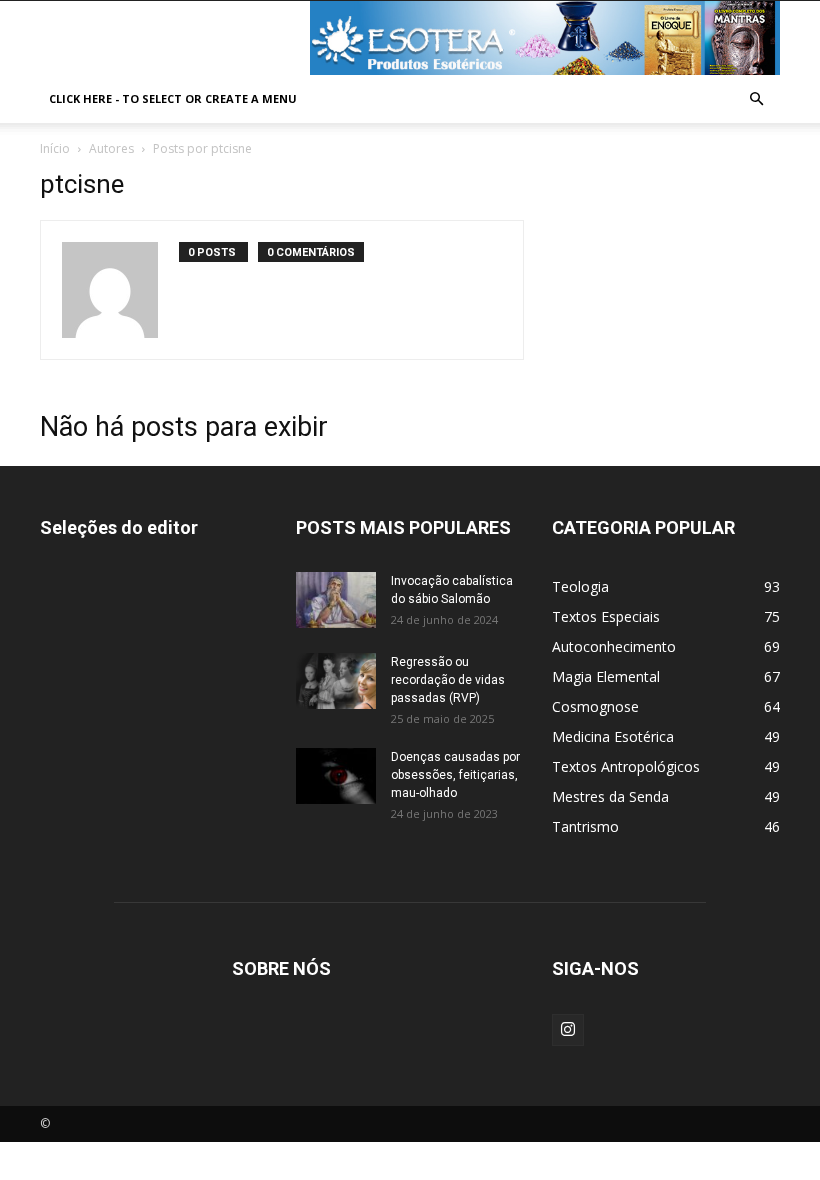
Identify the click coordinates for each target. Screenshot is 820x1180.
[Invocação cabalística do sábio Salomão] (336, 600)
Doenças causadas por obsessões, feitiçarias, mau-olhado (455, 775)
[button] (756, 99)
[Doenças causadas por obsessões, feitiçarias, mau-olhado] (336, 776)
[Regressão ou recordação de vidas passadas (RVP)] (336, 681)
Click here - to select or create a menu (173, 98)
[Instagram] (568, 1030)
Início (55, 148)
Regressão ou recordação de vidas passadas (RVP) (448, 680)
